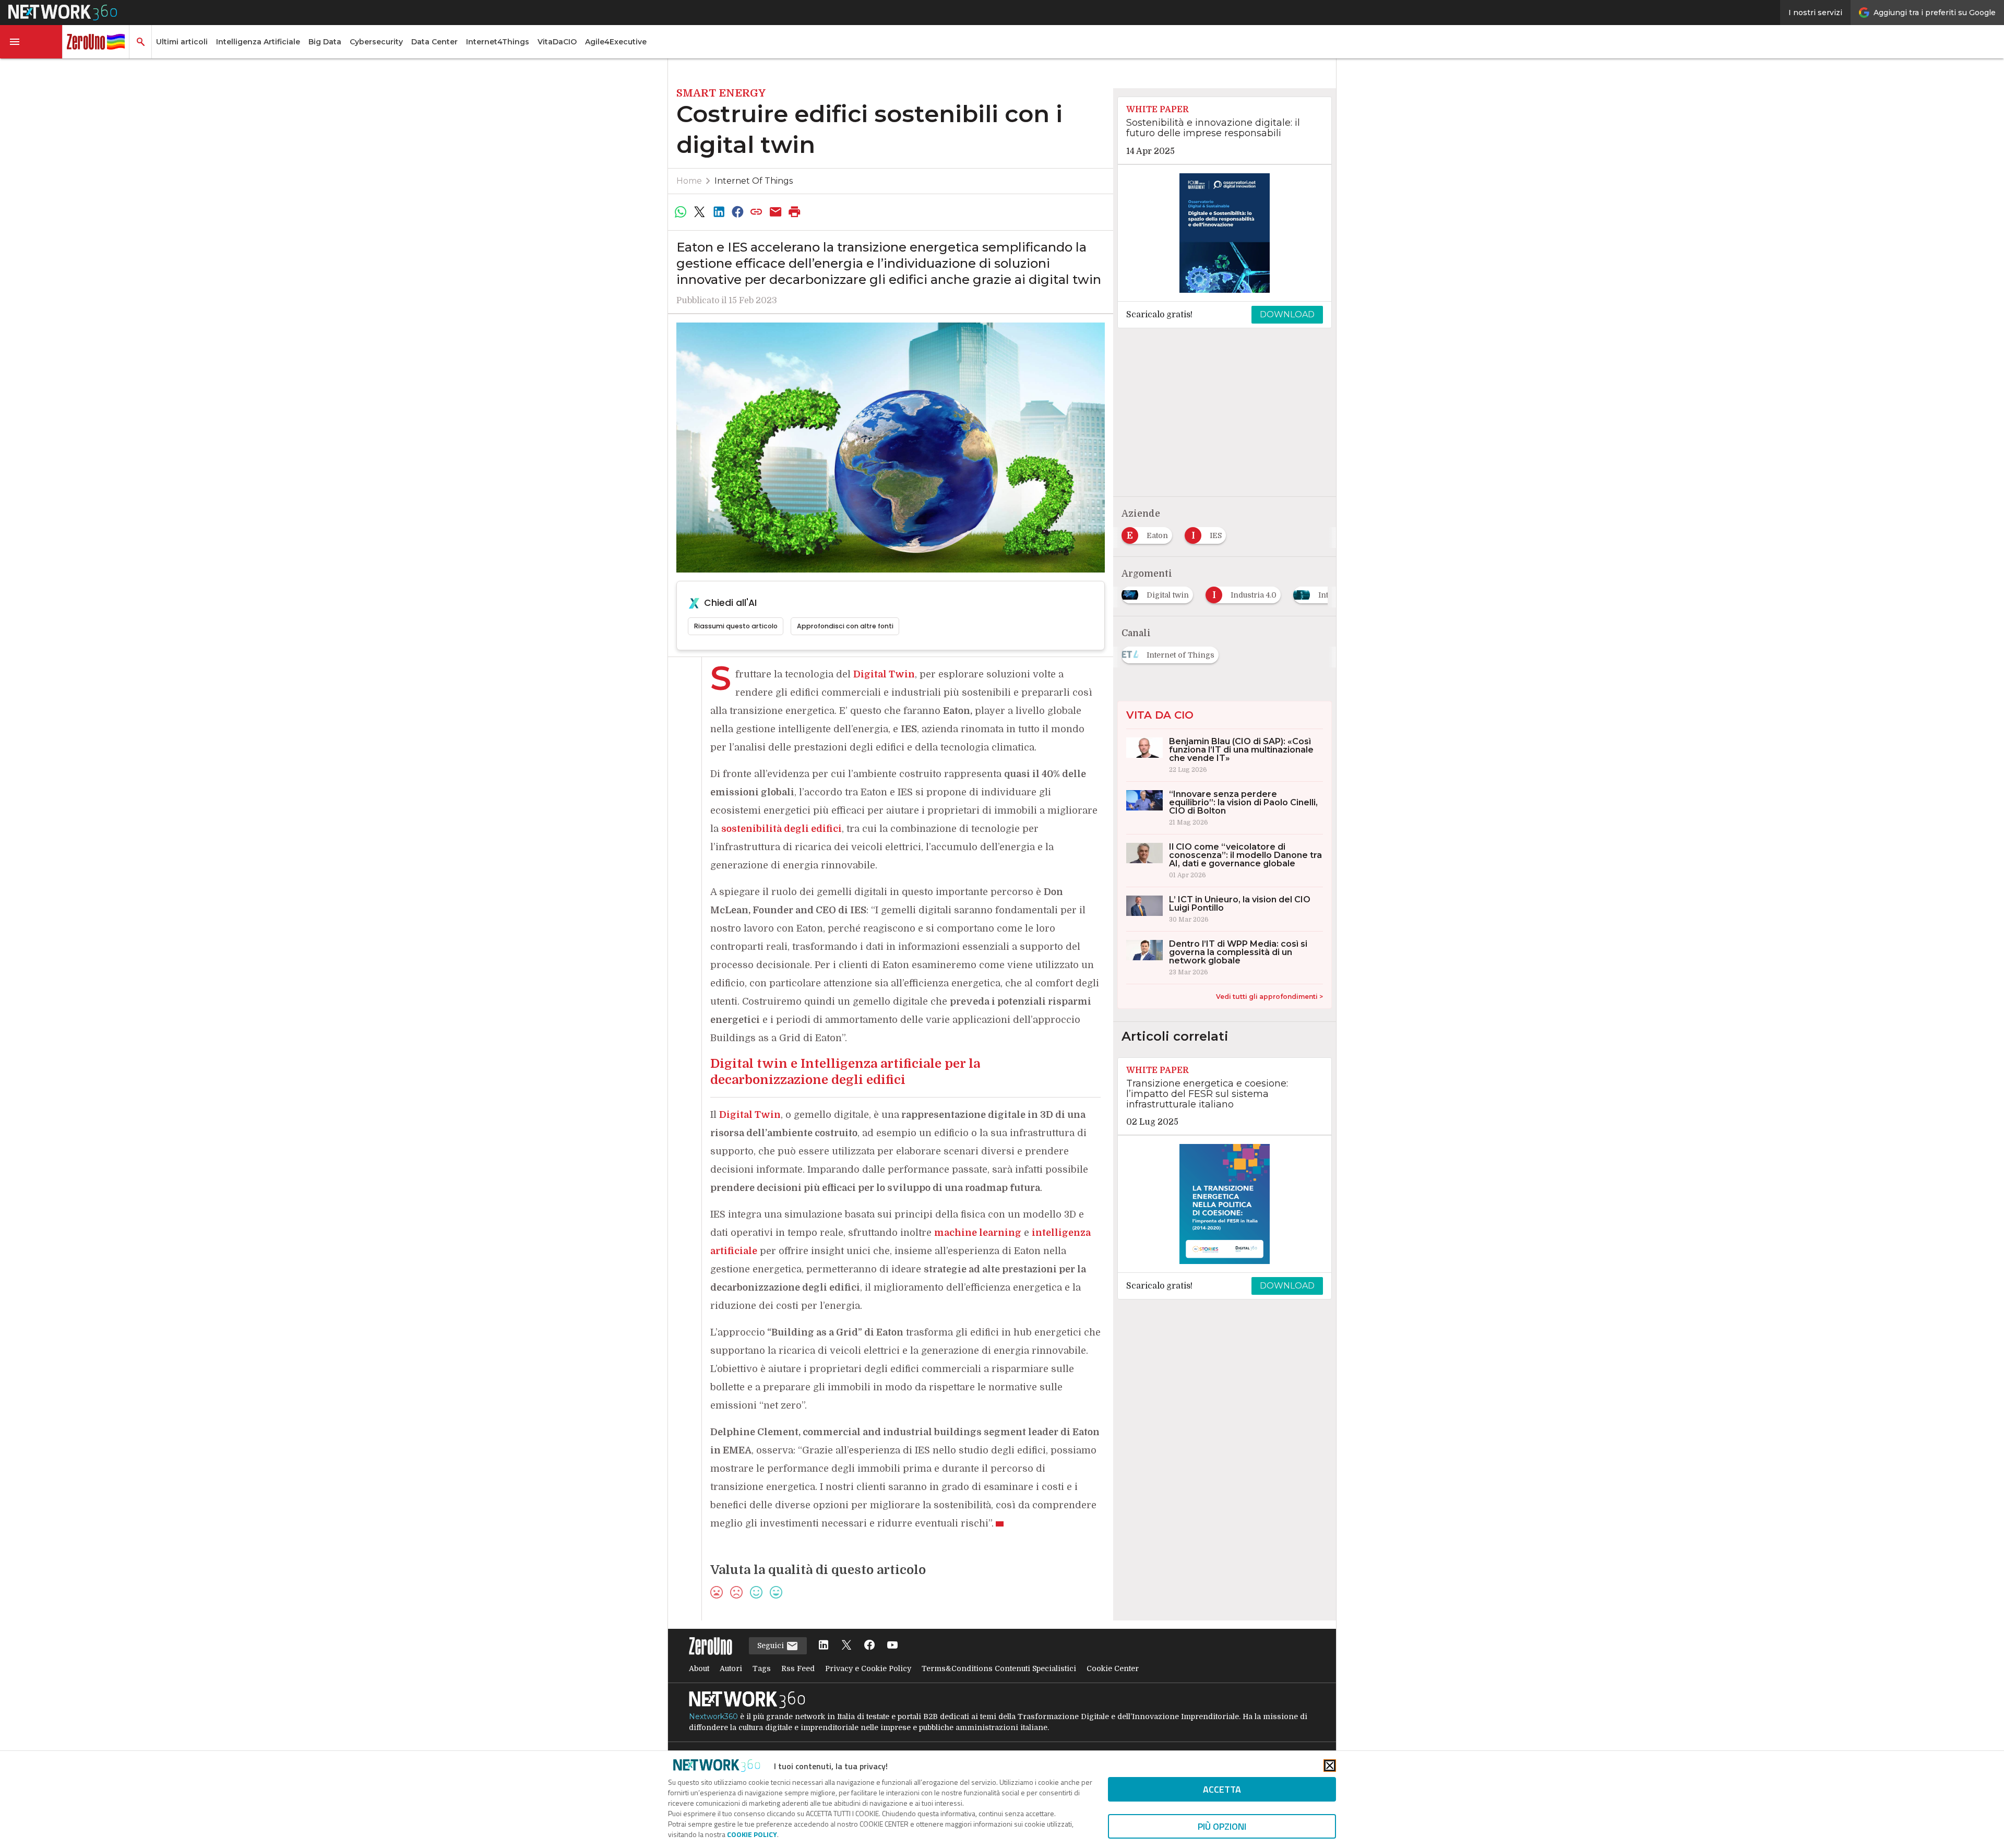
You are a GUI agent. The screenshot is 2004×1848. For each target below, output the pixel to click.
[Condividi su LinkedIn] (719, 212)
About (699, 1668)
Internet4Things (498, 42)
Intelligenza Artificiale (258, 42)
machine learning (978, 1233)
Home (689, 181)
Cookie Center (1113, 1668)
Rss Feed (798, 1668)
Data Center (434, 42)
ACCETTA (1222, 1789)
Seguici (772, 1646)
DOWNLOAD (1287, 314)
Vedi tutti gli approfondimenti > (1269, 997)
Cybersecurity (376, 42)
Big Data (325, 42)
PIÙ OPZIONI (1222, 1826)
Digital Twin (750, 1115)
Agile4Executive (616, 42)
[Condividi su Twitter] (699, 212)
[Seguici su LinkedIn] (824, 1646)
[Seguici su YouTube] (892, 1646)
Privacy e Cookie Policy (868, 1668)
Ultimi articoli (182, 42)
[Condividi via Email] (776, 212)
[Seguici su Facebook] (869, 1646)
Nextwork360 (713, 1716)
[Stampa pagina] (795, 212)
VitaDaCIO (557, 42)
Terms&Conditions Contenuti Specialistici (999, 1668)
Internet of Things (754, 181)
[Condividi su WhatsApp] (681, 212)
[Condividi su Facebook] (737, 212)
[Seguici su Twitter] (846, 1646)
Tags (762, 1668)
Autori (731, 1668)
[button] (31, 42)
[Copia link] (757, 212)
